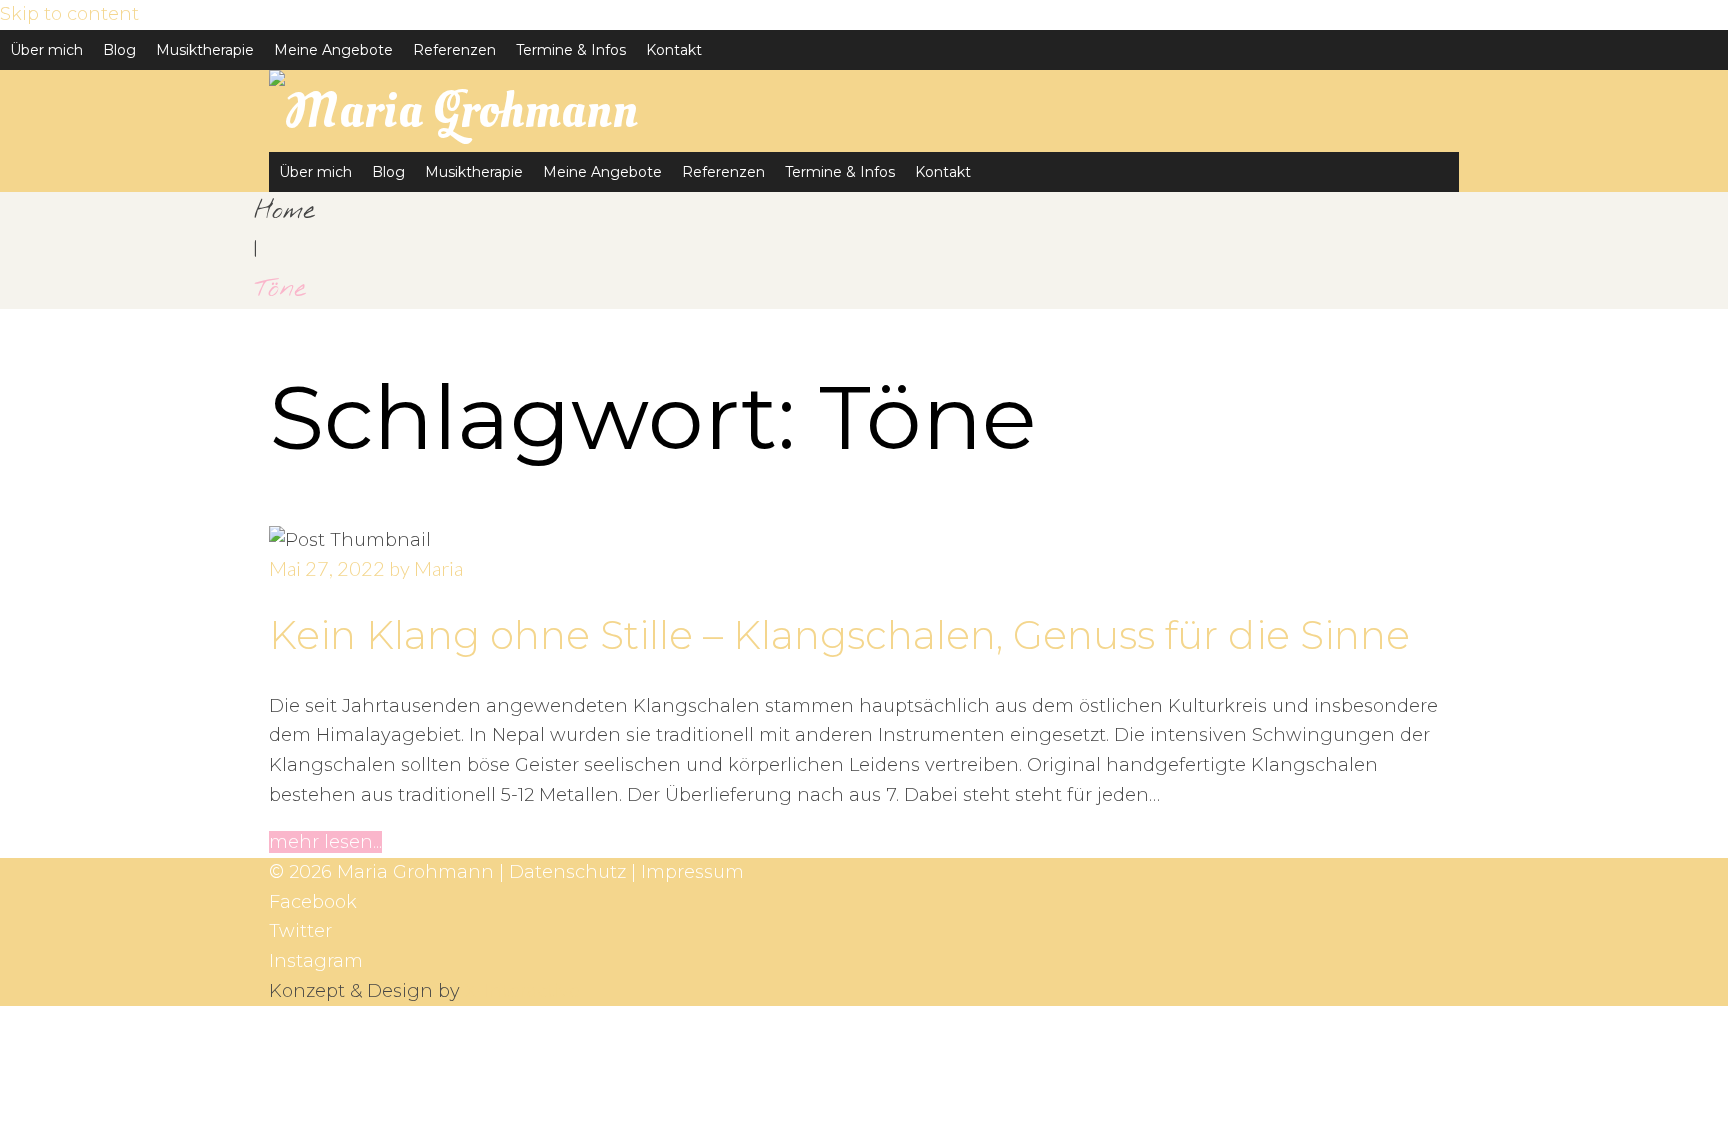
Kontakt (674, 50)
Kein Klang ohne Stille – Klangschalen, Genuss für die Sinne (839, 635)
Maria (438, 568)
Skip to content (69, 14)
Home (284, 211)
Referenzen (454, 50)
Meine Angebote (333, 50)
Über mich (46, 50)
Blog (119, 50)
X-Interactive (522, 991)
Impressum (692, 872)
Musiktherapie (205, 50)
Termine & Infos (571, 50)
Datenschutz (567, 872)
